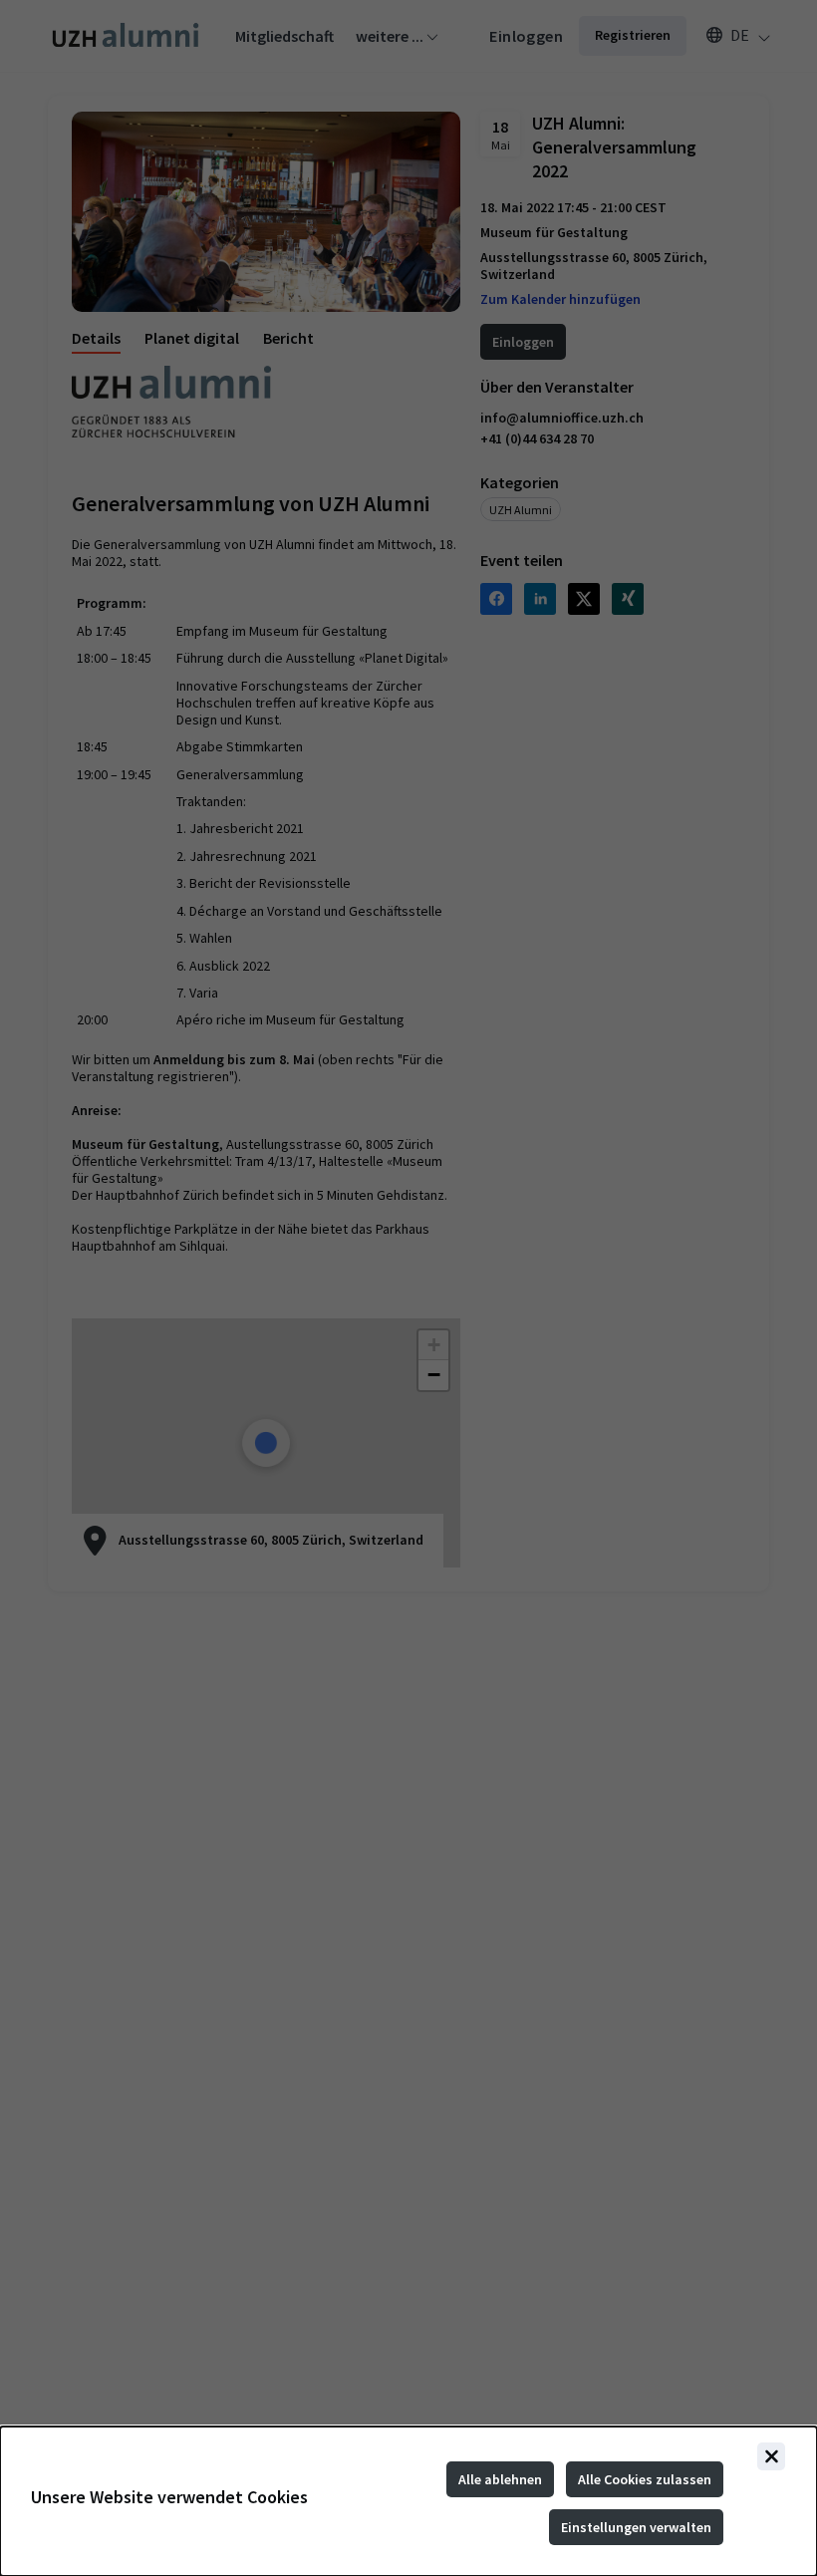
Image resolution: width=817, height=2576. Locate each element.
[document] (408, 2501)
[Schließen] (771, 2456)
